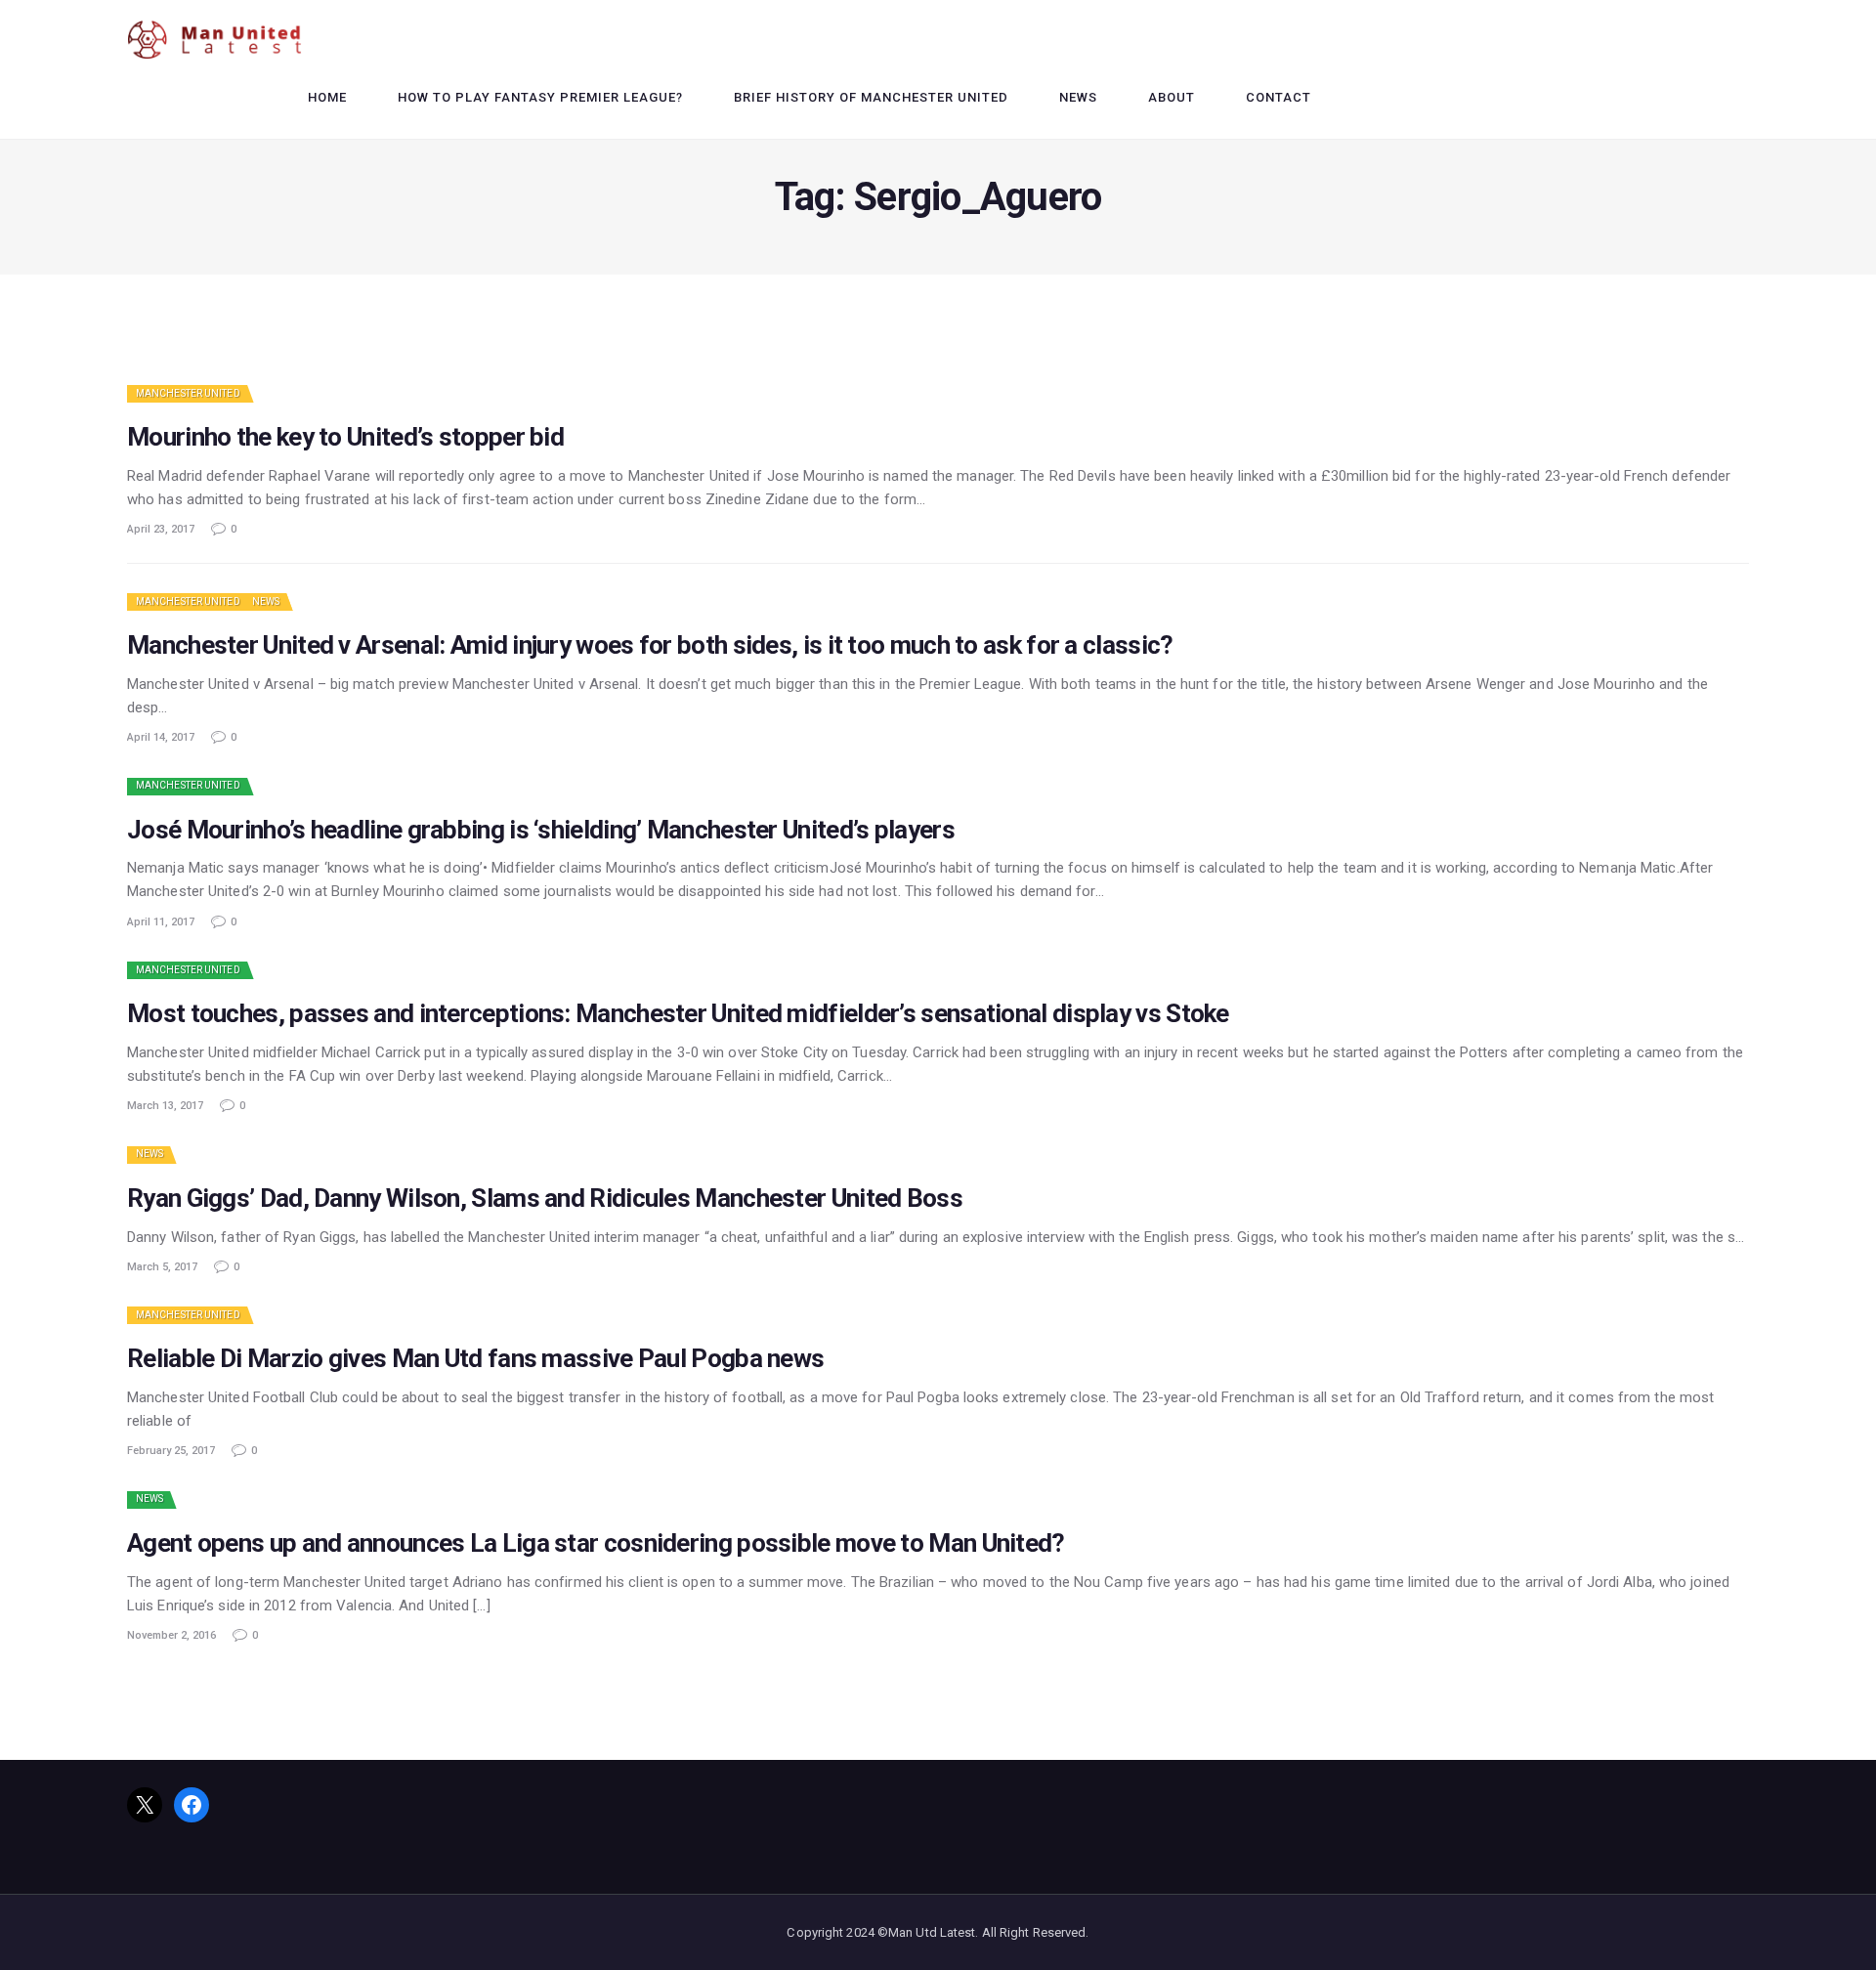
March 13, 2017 (165, 1106)
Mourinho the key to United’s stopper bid (345, 437)
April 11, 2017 (161, 922)
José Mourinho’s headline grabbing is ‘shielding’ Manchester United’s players (541, 830)
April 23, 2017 (161, 529)
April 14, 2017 (161, 737)
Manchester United (188, 393)
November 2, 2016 (171, 1635)
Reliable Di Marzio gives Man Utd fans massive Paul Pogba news (475, 1359)
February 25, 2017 (171, 1451)
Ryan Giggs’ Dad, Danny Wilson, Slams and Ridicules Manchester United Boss (545, 1199)
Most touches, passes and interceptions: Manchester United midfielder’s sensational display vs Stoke (678, 1014)
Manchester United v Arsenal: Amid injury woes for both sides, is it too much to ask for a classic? (650, 645)
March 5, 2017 (162, 1267)
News (266, 601)
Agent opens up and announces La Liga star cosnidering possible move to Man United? (596, 1543)
